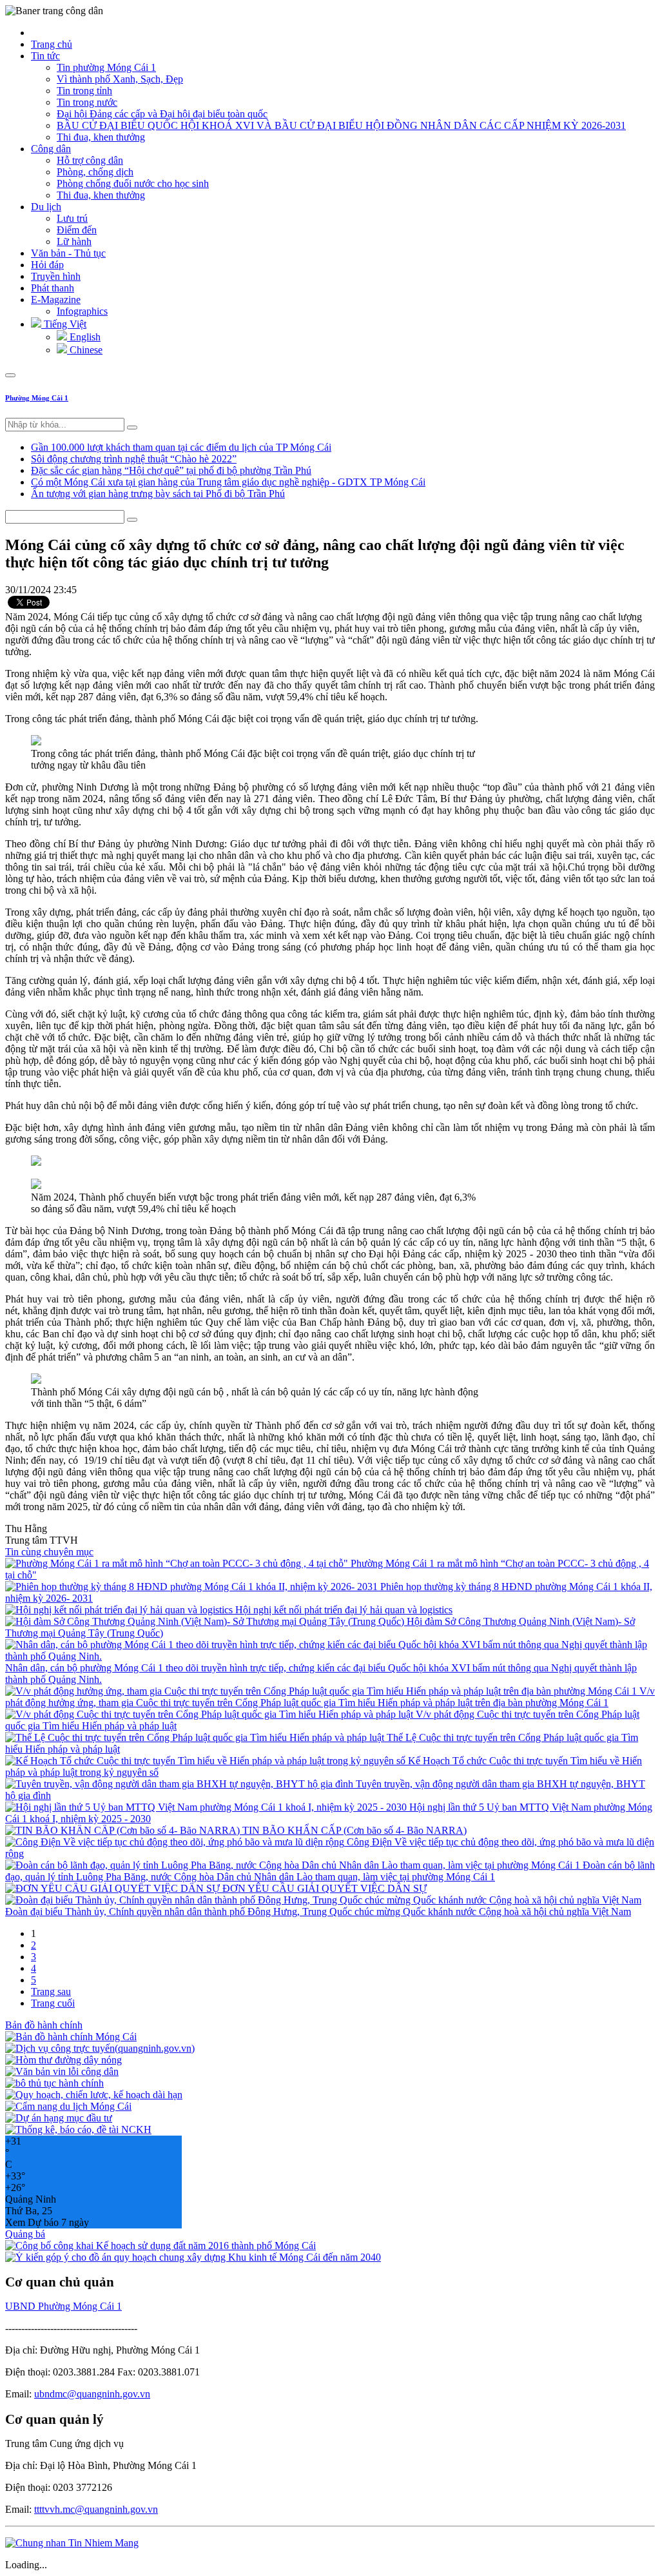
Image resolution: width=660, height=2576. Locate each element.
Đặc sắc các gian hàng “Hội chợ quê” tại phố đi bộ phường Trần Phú (171, 470)
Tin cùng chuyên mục (49, 1552)
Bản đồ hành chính (44, 2025)
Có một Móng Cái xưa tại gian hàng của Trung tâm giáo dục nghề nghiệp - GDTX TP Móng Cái (228, 482)
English (84, 337)
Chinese (85, 350)
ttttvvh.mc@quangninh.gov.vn (96, 2509)
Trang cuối (53, 2003)
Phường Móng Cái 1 (37, 398)
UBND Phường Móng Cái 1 (63, 2306)
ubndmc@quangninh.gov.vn (92, 2394)
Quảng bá (25, 2234)
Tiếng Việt (64, 324)
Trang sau (51, 1991)
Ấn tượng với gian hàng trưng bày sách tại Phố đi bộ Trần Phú (158, 494)
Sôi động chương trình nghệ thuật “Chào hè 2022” (134, 459)
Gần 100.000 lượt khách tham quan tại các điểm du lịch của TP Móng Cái (181, 447)
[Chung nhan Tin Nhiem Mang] (72, 2543)
